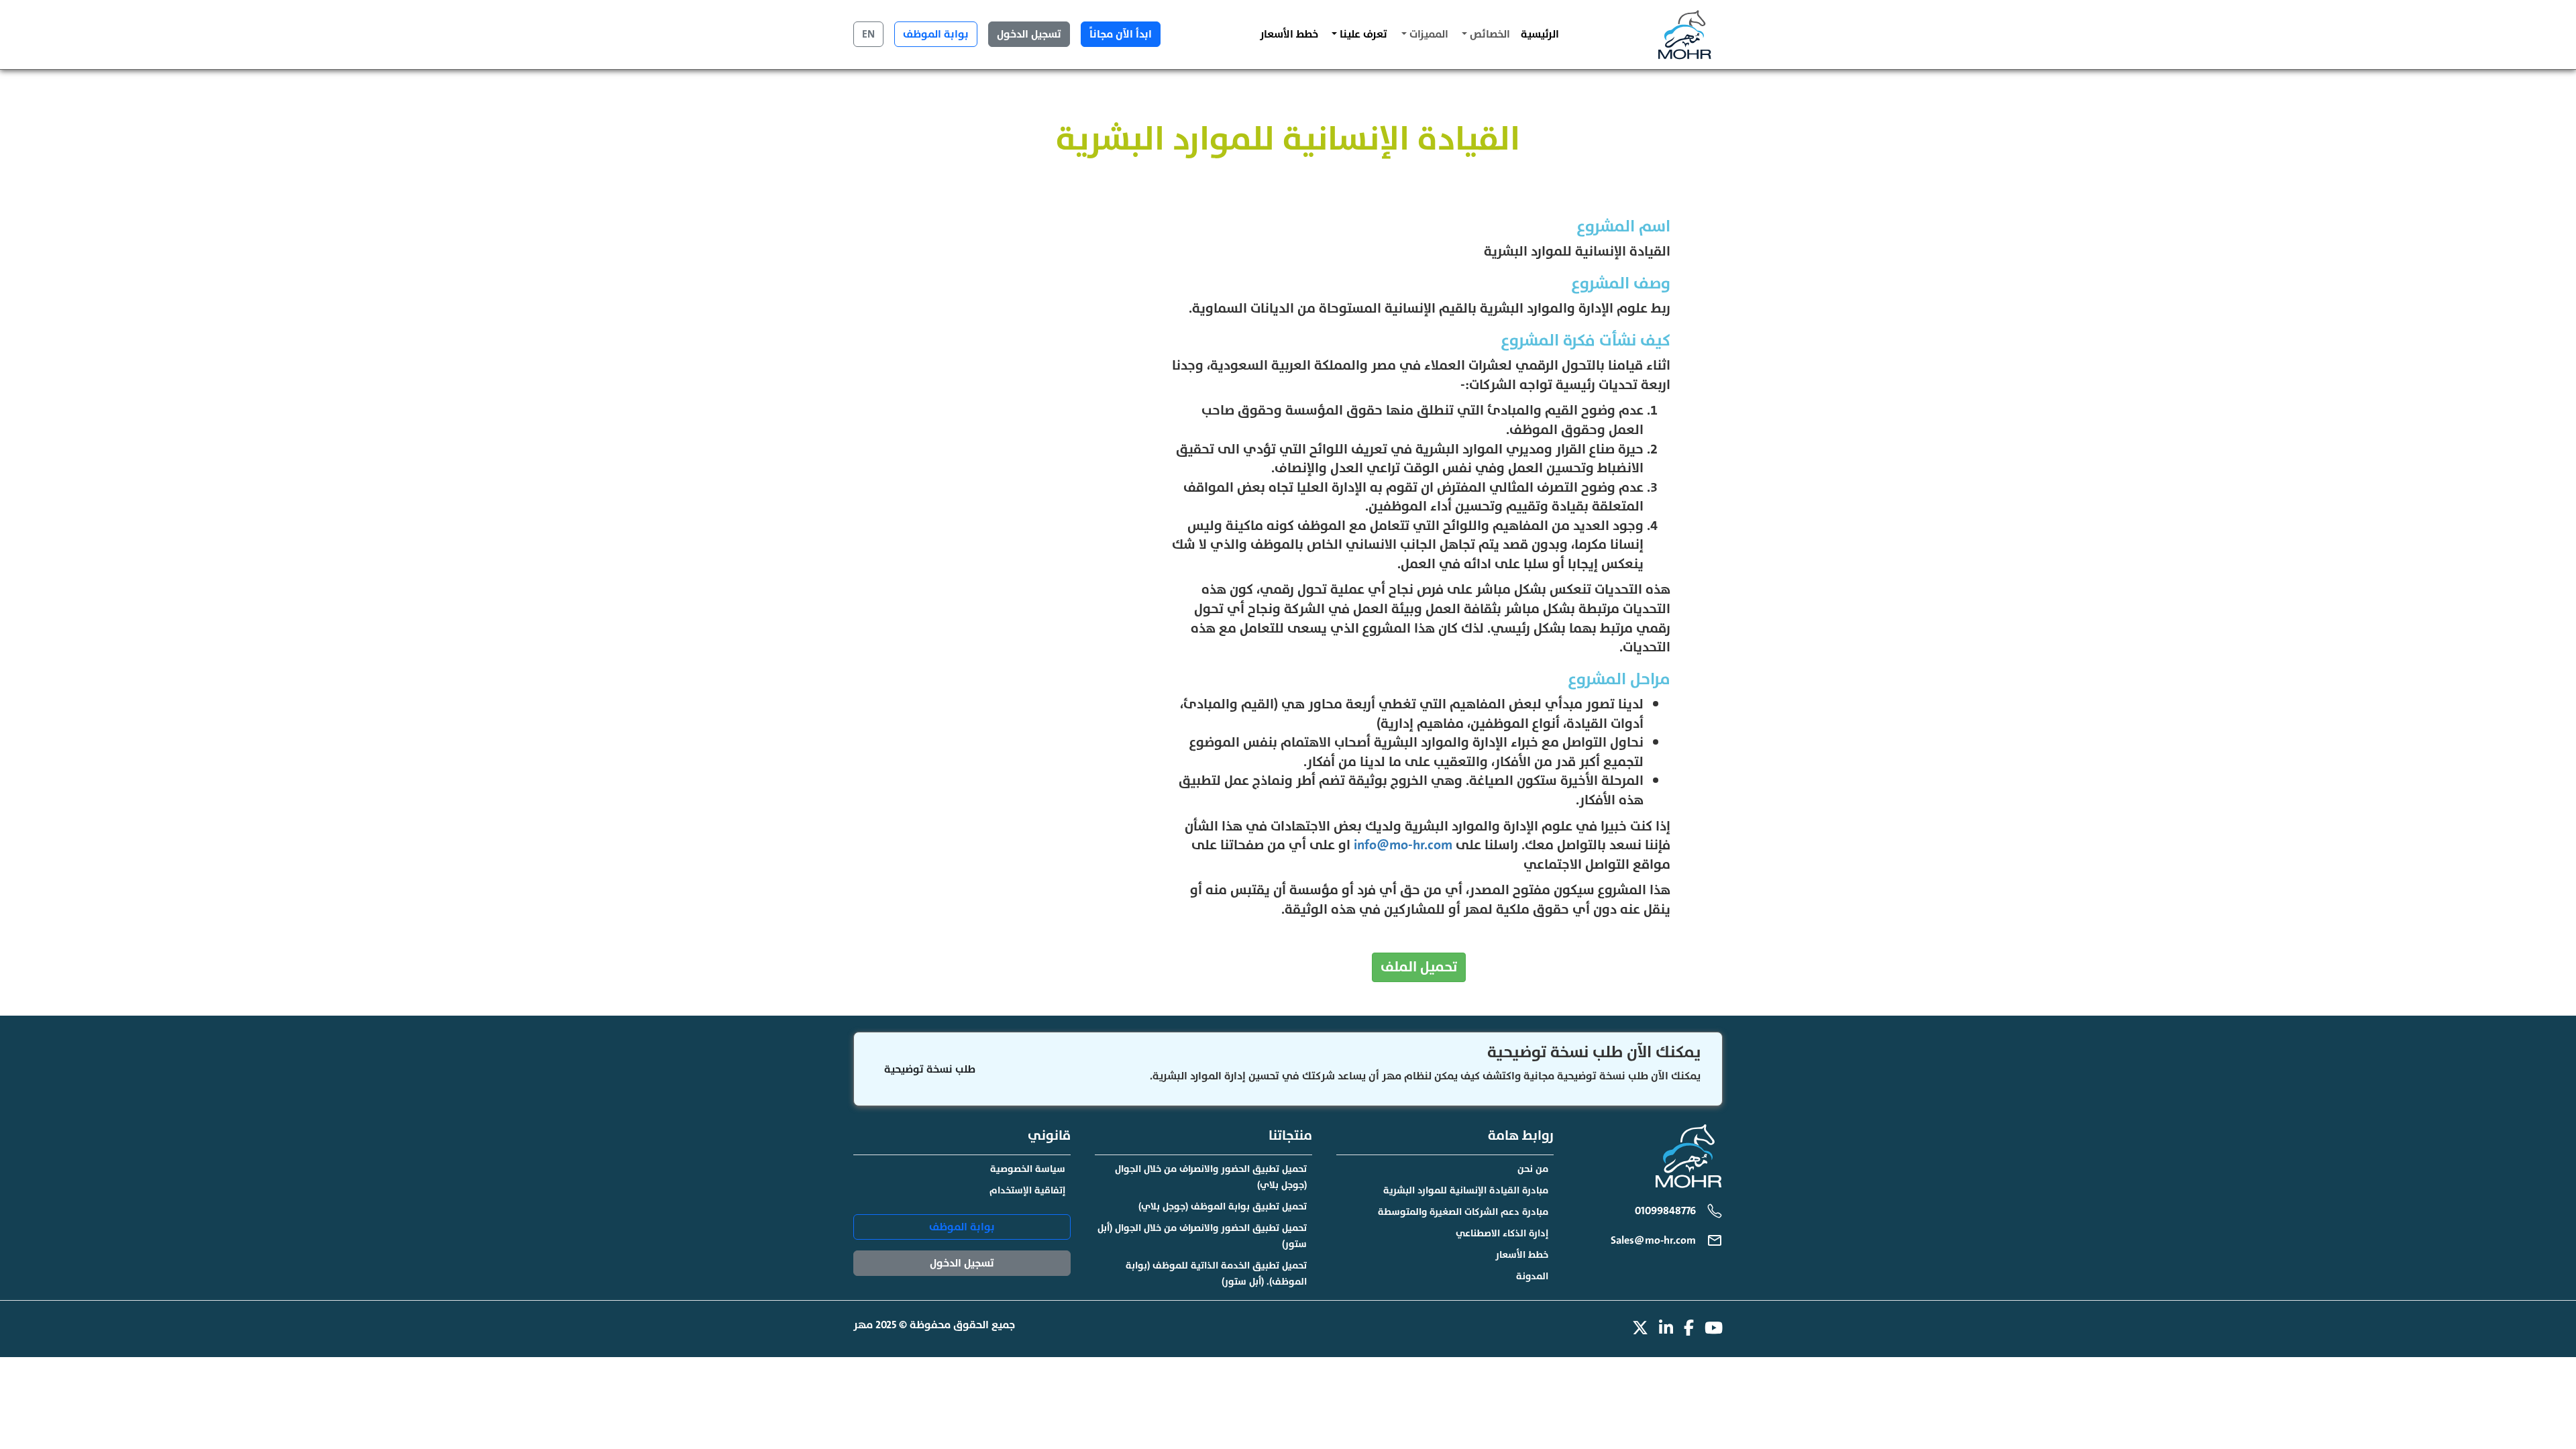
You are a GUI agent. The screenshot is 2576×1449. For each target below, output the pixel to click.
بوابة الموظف (936, 34)
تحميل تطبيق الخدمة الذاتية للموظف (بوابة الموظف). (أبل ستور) (1216, 1274)
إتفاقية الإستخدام (1027, 1190)
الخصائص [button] (1489, 34)
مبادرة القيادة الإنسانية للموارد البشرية (1466, 1190)
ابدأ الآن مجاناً (1121, 34)
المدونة (1532, 1276)
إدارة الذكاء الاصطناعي (1502, 1233)
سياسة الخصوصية (1028, 1169)
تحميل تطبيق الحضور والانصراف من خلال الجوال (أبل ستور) (1202, 1236)
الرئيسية (1540, 34)
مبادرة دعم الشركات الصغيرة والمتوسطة (1463, 1212)
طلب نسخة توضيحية (930, 1069)
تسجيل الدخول (1029, 34)
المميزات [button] (1428, 34)
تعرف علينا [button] (1362, 34)
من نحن (1533, 1169)
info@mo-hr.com (1403, 845)
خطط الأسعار (1289, 34)
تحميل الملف (1419, 967)
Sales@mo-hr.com (1653, 1240)
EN (868, 34)
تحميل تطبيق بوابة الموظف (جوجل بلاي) (1223, 1206)
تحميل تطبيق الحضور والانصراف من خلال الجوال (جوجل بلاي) (1211, 1177)
